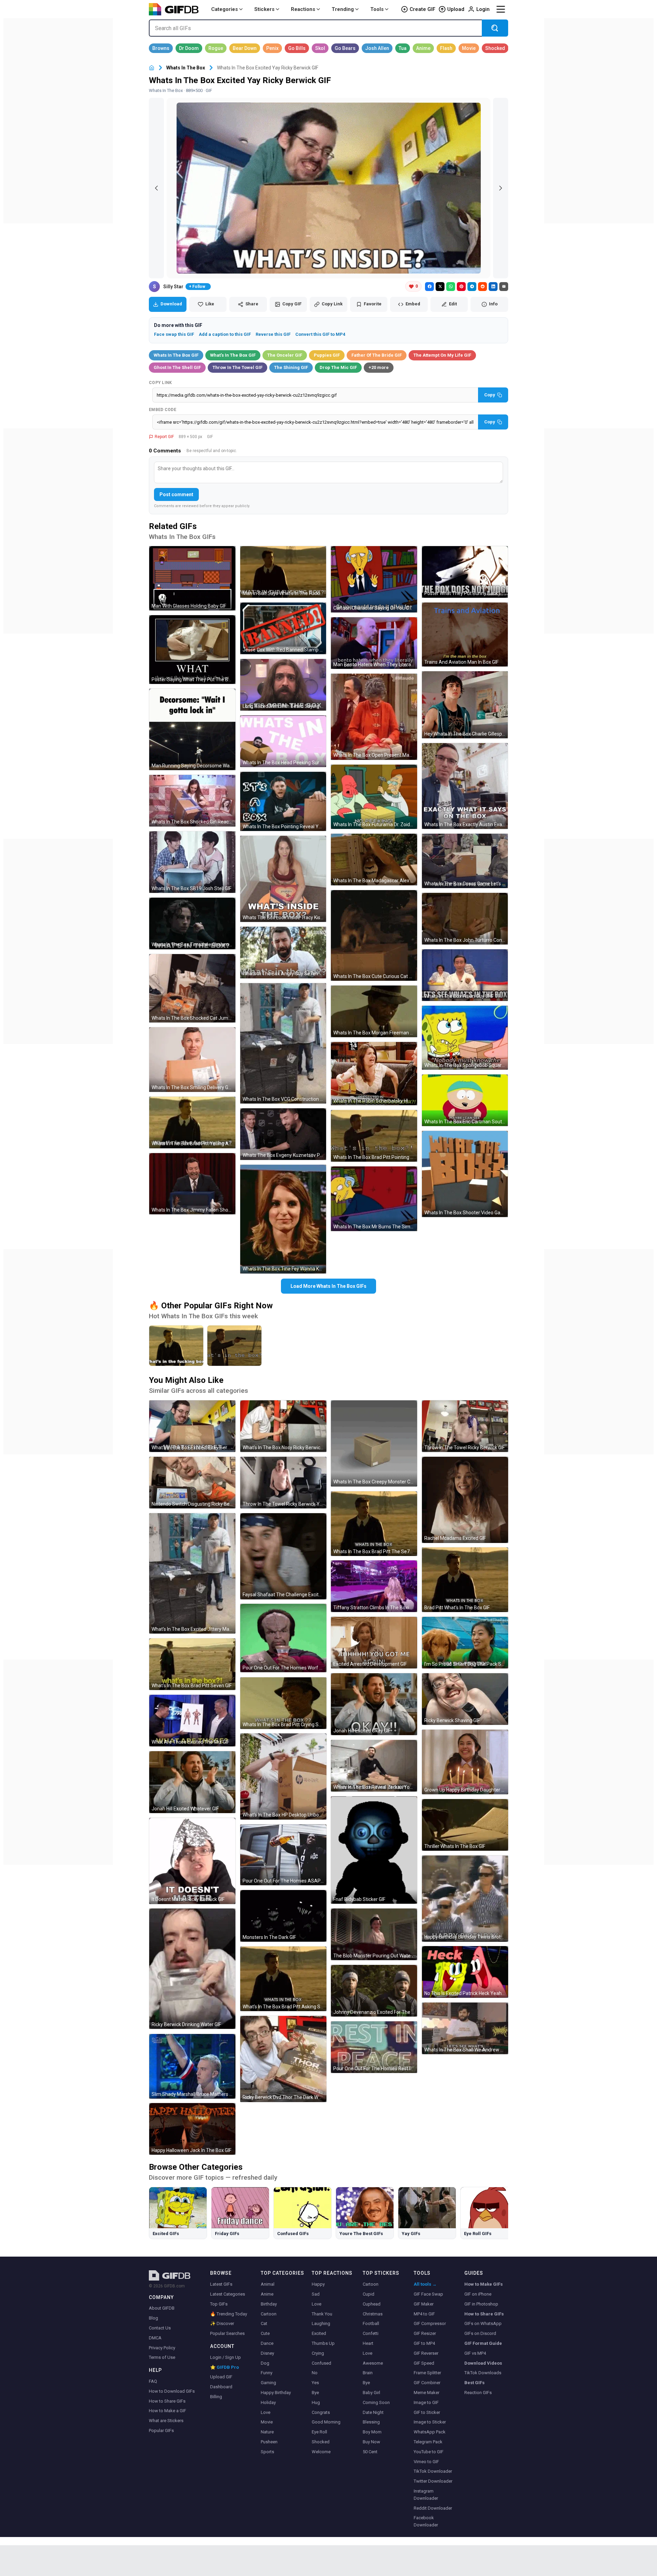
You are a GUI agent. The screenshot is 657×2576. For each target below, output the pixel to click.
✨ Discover (222, 2323)
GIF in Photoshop (481, 2304)
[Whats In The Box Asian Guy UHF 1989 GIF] (465, 975)
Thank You (322, 2314)
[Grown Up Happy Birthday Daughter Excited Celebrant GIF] (465, 1762)
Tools (377, 9)
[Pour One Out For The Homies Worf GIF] (283, 1638)
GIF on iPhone (478, 2294)
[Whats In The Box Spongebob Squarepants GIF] (465, 1038)
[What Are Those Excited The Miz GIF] (192, 1721)
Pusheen (269, 2442)
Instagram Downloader (426, 2495)
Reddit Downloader (433, 2508)
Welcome (321, 2452)
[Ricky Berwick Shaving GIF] (465, 1699)
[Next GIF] (501, 188)
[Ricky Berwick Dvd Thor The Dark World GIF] (283, 2059)
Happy (318, 2284)
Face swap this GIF (174, 334)
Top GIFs (219, 2304)
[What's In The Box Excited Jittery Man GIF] (192, 1573)
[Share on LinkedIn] (493, 287)
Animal (268, 2284)
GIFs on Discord (480, 2333)
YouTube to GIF (429, 2452)
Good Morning (326, 2422)
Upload (456, 9)
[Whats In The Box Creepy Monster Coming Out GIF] (374, 1443)
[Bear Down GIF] (245, 48)
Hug (316, 2402)
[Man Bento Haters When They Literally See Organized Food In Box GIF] (374, 643)
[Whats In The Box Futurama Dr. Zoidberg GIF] (374, 797)
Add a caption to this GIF (225, 334)
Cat (264, 2323)
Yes (315, 2383)
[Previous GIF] (156, 188)
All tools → (425, 2284)
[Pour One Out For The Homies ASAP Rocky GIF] (283, 1855)
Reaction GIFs (478, 2393)
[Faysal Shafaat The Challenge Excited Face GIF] (283, 1556)
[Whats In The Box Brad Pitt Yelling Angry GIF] (192, 1122)
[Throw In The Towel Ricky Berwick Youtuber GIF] (283, 1483)
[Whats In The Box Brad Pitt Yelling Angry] (176, 1346)
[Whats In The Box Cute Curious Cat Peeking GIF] (374, 936)
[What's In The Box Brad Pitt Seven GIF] (192, 1664)
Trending (343, 9)
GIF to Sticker (427, 2412)
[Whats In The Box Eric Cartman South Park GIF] (465, 1100)
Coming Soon (376, 2402)
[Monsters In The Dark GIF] (283, 1916)
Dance (267, 2343)
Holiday (268, 2402)
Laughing (321, 2323)
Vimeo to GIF (426, 2462)
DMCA (155, 2338)
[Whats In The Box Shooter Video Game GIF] (465, 1174)
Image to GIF (426, 2402)
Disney (267, 2353)
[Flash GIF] (446, 48)
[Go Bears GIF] (345, 48)
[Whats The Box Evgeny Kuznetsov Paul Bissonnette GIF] (283, 1134)
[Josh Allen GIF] (377, 48)
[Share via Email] (504, 287)
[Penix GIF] (272, 48)
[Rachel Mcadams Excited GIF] (465, 1500)
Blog (153, 2318)
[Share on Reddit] (482, 287)
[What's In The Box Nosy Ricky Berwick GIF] (283, 1426)
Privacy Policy (162, 2348)
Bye (315, 2393)
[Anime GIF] (423, 48)
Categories (224, 9)
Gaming (268, 2383)
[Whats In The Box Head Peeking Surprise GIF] (283, 741)
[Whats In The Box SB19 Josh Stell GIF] (192, 862)
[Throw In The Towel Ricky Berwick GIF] (465, 1426)
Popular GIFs (161, 2430)
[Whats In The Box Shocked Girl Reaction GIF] (192, 801)
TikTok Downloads (483, 2373)
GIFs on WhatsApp (483, 2323)
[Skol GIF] (320, 48)
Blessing (371, 2422)
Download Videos (483, 2363)
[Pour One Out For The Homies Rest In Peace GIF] (374, 2047)
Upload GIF (221, 2377)
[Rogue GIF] (216, 48)
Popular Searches (227, 2333)
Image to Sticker (430, 2422)
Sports (267, 2452)
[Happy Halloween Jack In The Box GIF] (192, 2129)
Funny (267, 2373)
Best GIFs (474, 2383)
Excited (319, 2333)
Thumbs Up (323, 2343)
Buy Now (371, 2442)
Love (266, 2412)
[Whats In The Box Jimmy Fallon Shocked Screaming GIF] (192, 1184)
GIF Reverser (426, 2353)
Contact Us (160, 2328)
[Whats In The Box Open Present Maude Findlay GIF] (374, 717)
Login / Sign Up (226, 2357)
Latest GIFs (221, 2284)
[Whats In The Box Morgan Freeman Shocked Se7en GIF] (374, 1011)
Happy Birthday (276, 2393)
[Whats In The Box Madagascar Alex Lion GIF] (374, 860)
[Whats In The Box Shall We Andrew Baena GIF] (465, 2028)
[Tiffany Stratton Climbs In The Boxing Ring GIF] (374, 1586)
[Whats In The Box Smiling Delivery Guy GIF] (192, 1059)
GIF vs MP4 (475, 2353)
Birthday (269, 2304)
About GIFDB (162, 2308)
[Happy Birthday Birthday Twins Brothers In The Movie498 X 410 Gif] (465, 1899)
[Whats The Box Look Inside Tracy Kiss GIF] (283, 879)
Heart (368, 2343)
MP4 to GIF (424, 2314)
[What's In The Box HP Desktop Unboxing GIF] (283, 1776)
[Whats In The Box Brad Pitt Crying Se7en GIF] (283, 1703)
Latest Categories (228, 2294)
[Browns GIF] (161, 48)
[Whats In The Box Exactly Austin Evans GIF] (465, 786)
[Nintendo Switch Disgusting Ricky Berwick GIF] (192, 1483)
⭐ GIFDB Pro (224, 2367)
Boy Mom (372, 2432)
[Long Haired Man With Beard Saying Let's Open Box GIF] (283, 685)
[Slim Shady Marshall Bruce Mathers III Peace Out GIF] (192, 2066)
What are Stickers (166, 2421)
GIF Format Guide (483, 2343)
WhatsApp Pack (430, 2432)
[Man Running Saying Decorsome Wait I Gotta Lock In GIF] (192, 729)
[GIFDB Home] (152, 68)
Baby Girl (371, 2393)
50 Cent (370, 2452)
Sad (316, 2294)
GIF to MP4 (424, 2343)
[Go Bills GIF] (297, 48)
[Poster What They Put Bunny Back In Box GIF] (465, 572)
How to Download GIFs (172, 2391)
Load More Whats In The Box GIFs (328, 1286)
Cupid (369, 2294)
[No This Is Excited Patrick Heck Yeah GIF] (465, 1972)
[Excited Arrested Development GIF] (374, 1643)
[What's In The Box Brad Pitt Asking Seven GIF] (283, 1979)
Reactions (303, 9)
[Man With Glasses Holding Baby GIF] (192, 578)
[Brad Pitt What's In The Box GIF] (465, 1580)
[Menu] (501, 9)
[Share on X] (440, 287)
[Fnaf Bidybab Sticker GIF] (374, 1850)
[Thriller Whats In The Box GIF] (465, 1825)
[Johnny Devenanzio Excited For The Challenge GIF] (374, 1991)
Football (371, 2323)
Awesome (373, 2363)
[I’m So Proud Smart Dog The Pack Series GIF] (465, 1643)
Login (483, 9)
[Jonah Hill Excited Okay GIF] (374, 1704)
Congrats (321, 2412)
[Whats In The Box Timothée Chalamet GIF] (192, 923)
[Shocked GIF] (495, 48)
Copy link (160, 383)
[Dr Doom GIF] (189, 48)
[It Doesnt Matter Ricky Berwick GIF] (192, 1861)
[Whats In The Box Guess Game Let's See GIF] (465, 861)
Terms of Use (162, 2357)
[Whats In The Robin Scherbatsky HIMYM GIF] (374, 1074)
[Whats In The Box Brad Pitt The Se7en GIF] (374, 1524)
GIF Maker (424, 2304)
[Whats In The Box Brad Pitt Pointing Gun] (234, 1346)
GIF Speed (424, 2363)
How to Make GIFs (484, 2284)
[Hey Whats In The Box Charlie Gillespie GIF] (465, 705)
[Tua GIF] (403, 48)
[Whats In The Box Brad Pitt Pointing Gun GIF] (374, 1136)
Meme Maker (427, 2393)
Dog (265, 2363)
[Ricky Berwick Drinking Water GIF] (192, 1969)
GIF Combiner (427, 2383)
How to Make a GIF (168, 2411)
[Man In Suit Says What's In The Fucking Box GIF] (283, 572)
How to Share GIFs (167, 2401)
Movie (267, 2422)
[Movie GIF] (469, 48)
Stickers (264, 9)
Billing (216, 2397)
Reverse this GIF (273, 334)
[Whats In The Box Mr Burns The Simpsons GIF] (374, 1199)
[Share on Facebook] (429, 287)
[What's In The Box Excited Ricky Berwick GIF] (192, 1426)
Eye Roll (319, 2432)
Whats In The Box (186, 68)
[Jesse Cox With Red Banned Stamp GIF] (283, 628)
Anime (267, 2294)
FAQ (153, 2381)
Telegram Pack (428, 2442)
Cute (265, 2333)
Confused (321, 2363)
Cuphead (372, 2304)
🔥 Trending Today (229, 2314)
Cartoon (269, 2314)
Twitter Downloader (433, 2481)
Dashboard (221, 2387)
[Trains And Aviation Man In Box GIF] (465, 635)
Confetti (371, 2333)
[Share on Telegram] (472, 287)
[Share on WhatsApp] (451, 287)
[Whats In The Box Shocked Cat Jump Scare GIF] (192, 988)
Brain (368, 2373)
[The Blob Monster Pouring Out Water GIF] (374, 1934)
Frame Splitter (427, 2373)
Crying (318, 2353)
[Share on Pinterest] (461, 287)
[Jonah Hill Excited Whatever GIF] (192, 1782)
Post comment (176, 494)
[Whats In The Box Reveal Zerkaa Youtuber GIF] (374, 1766)
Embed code (163, 410)
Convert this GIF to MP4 (320, 334)
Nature (267, 2432)
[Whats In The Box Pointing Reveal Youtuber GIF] (283, 801)
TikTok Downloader (433, 2471)
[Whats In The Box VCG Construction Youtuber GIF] (283, 1043)
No (315, 2373)
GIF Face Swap (428, 2294)
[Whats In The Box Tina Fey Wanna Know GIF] (283, 1219)
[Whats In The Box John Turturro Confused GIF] (465, 919)
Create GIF (422, 9)
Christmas (373, 2314)
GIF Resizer (425, 2333)
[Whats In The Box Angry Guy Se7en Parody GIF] (283, 953)
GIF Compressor (430, 2323)
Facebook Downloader (426, 2521)
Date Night (373, 2412)
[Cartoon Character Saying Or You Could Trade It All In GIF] (374, 579)
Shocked (321, 2442)
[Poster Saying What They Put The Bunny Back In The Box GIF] (192, 650)
